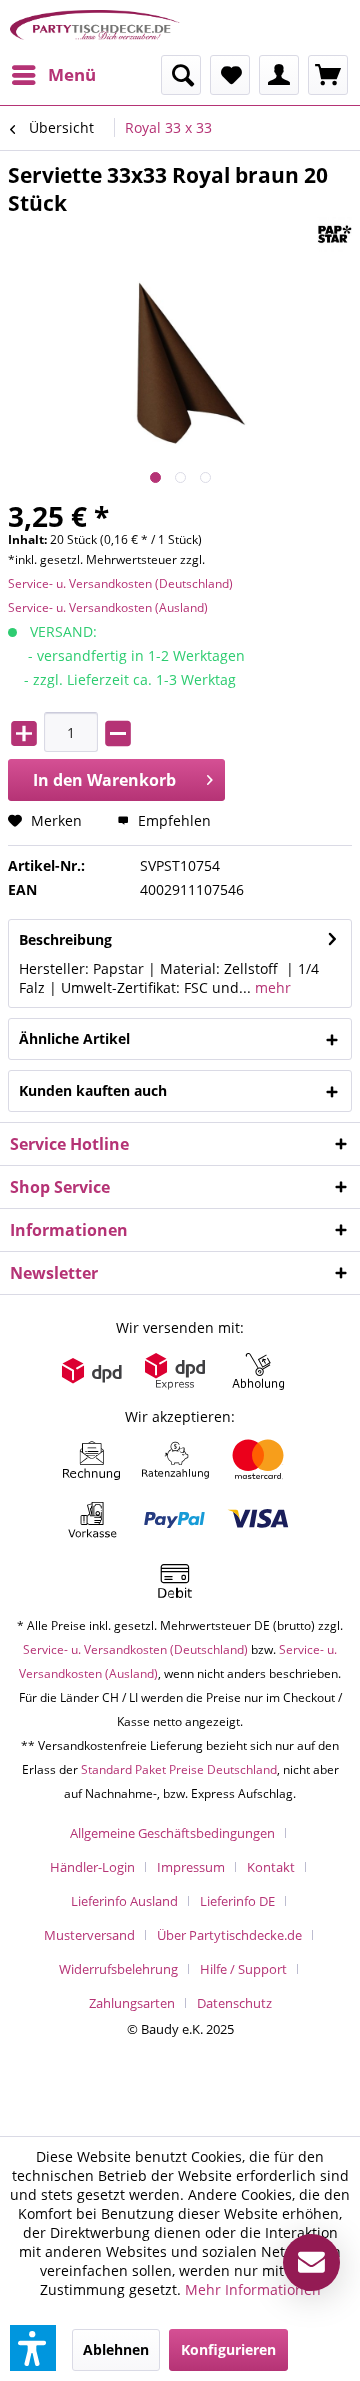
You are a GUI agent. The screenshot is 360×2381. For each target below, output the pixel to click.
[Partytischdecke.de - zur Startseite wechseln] (95, 27)
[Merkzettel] (230, 75)
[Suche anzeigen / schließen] (181, 75)
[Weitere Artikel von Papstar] (334, 234)
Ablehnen (116, 2349)
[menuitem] (53, 75)
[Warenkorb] (328, 75)
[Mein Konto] (279, 75)
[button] (33, 2348)
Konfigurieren (228, 2349)
